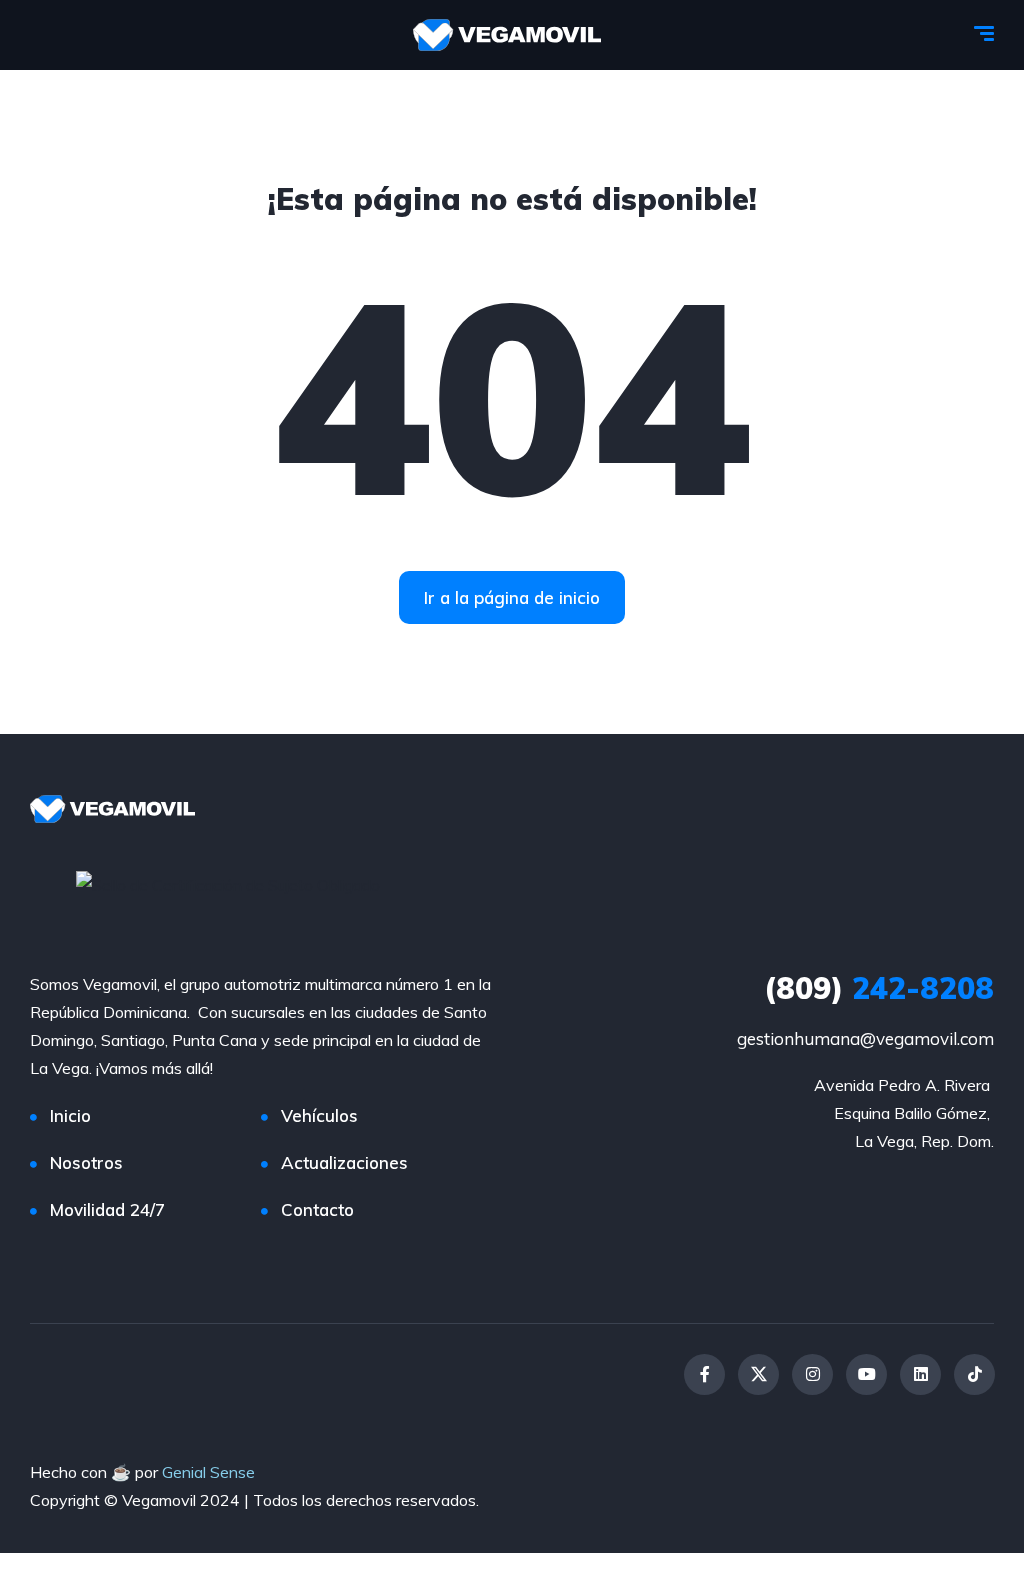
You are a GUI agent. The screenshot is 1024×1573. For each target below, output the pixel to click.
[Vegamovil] (507, 35)
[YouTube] (866, 1374)
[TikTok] (974, 1374)
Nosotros (86, 1162)
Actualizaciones (344, 1162)
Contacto (317, 1209)
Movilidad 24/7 (107, 1209)
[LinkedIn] (920, 1374)
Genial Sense (208, 1472)
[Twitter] (758, 1374)
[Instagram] (812, 1374)
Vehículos (319, 1115)
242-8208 (879, 988)
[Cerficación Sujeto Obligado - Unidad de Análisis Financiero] (228, 883)
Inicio (70, 1115)
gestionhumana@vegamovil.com (865, 1038)
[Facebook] (704, 1374)
